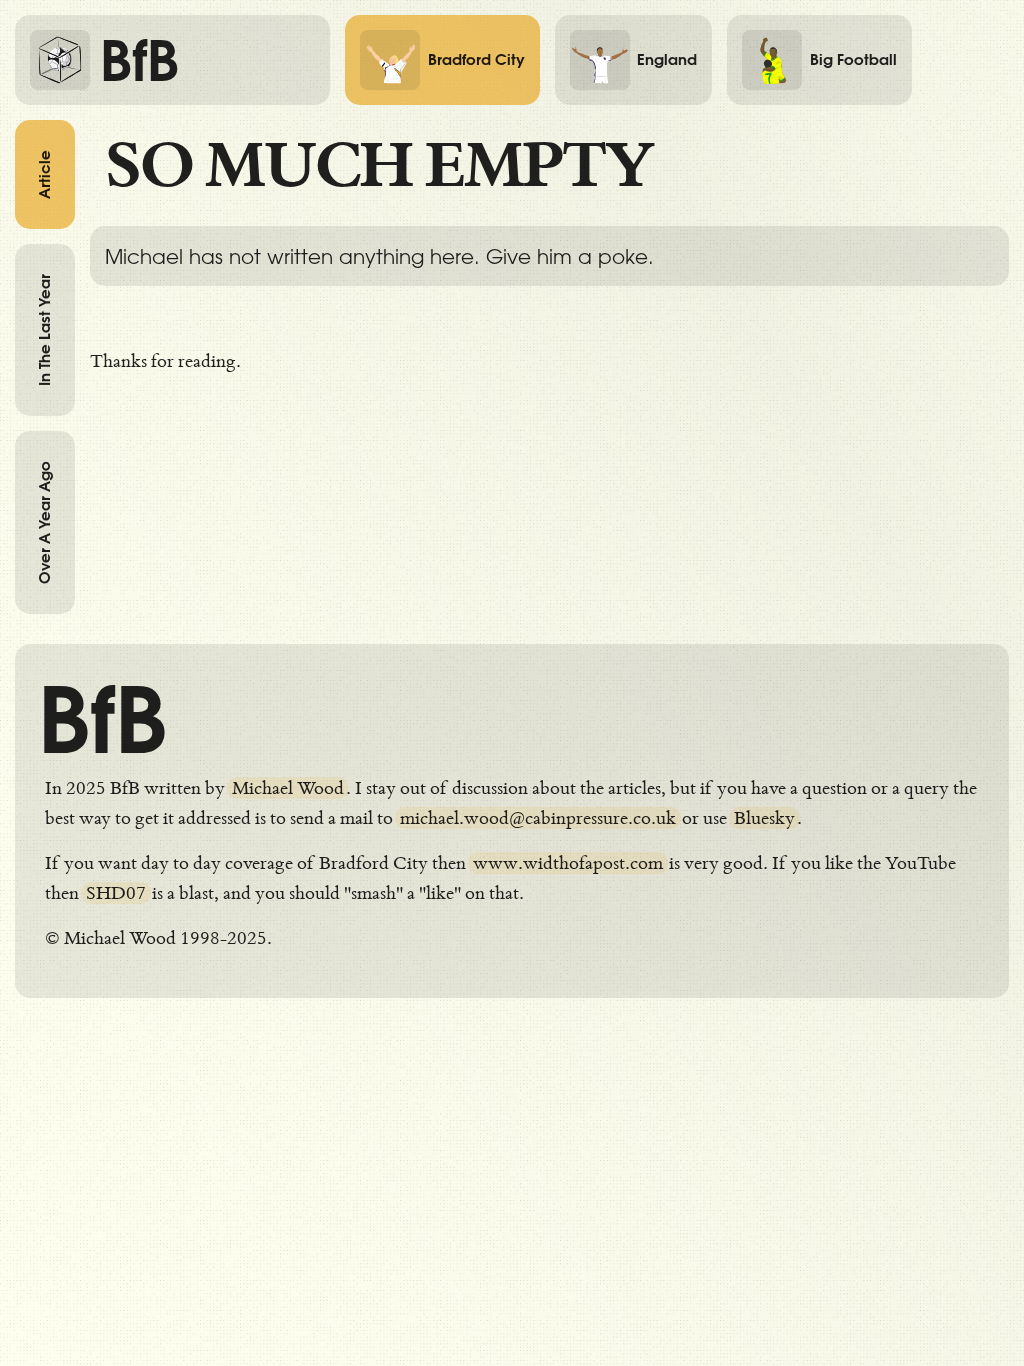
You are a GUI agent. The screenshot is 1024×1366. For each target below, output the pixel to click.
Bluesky (764, 818)
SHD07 (116, 893)
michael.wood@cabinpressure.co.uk (538, 818)
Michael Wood (288, 788)
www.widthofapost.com (568, 863)
